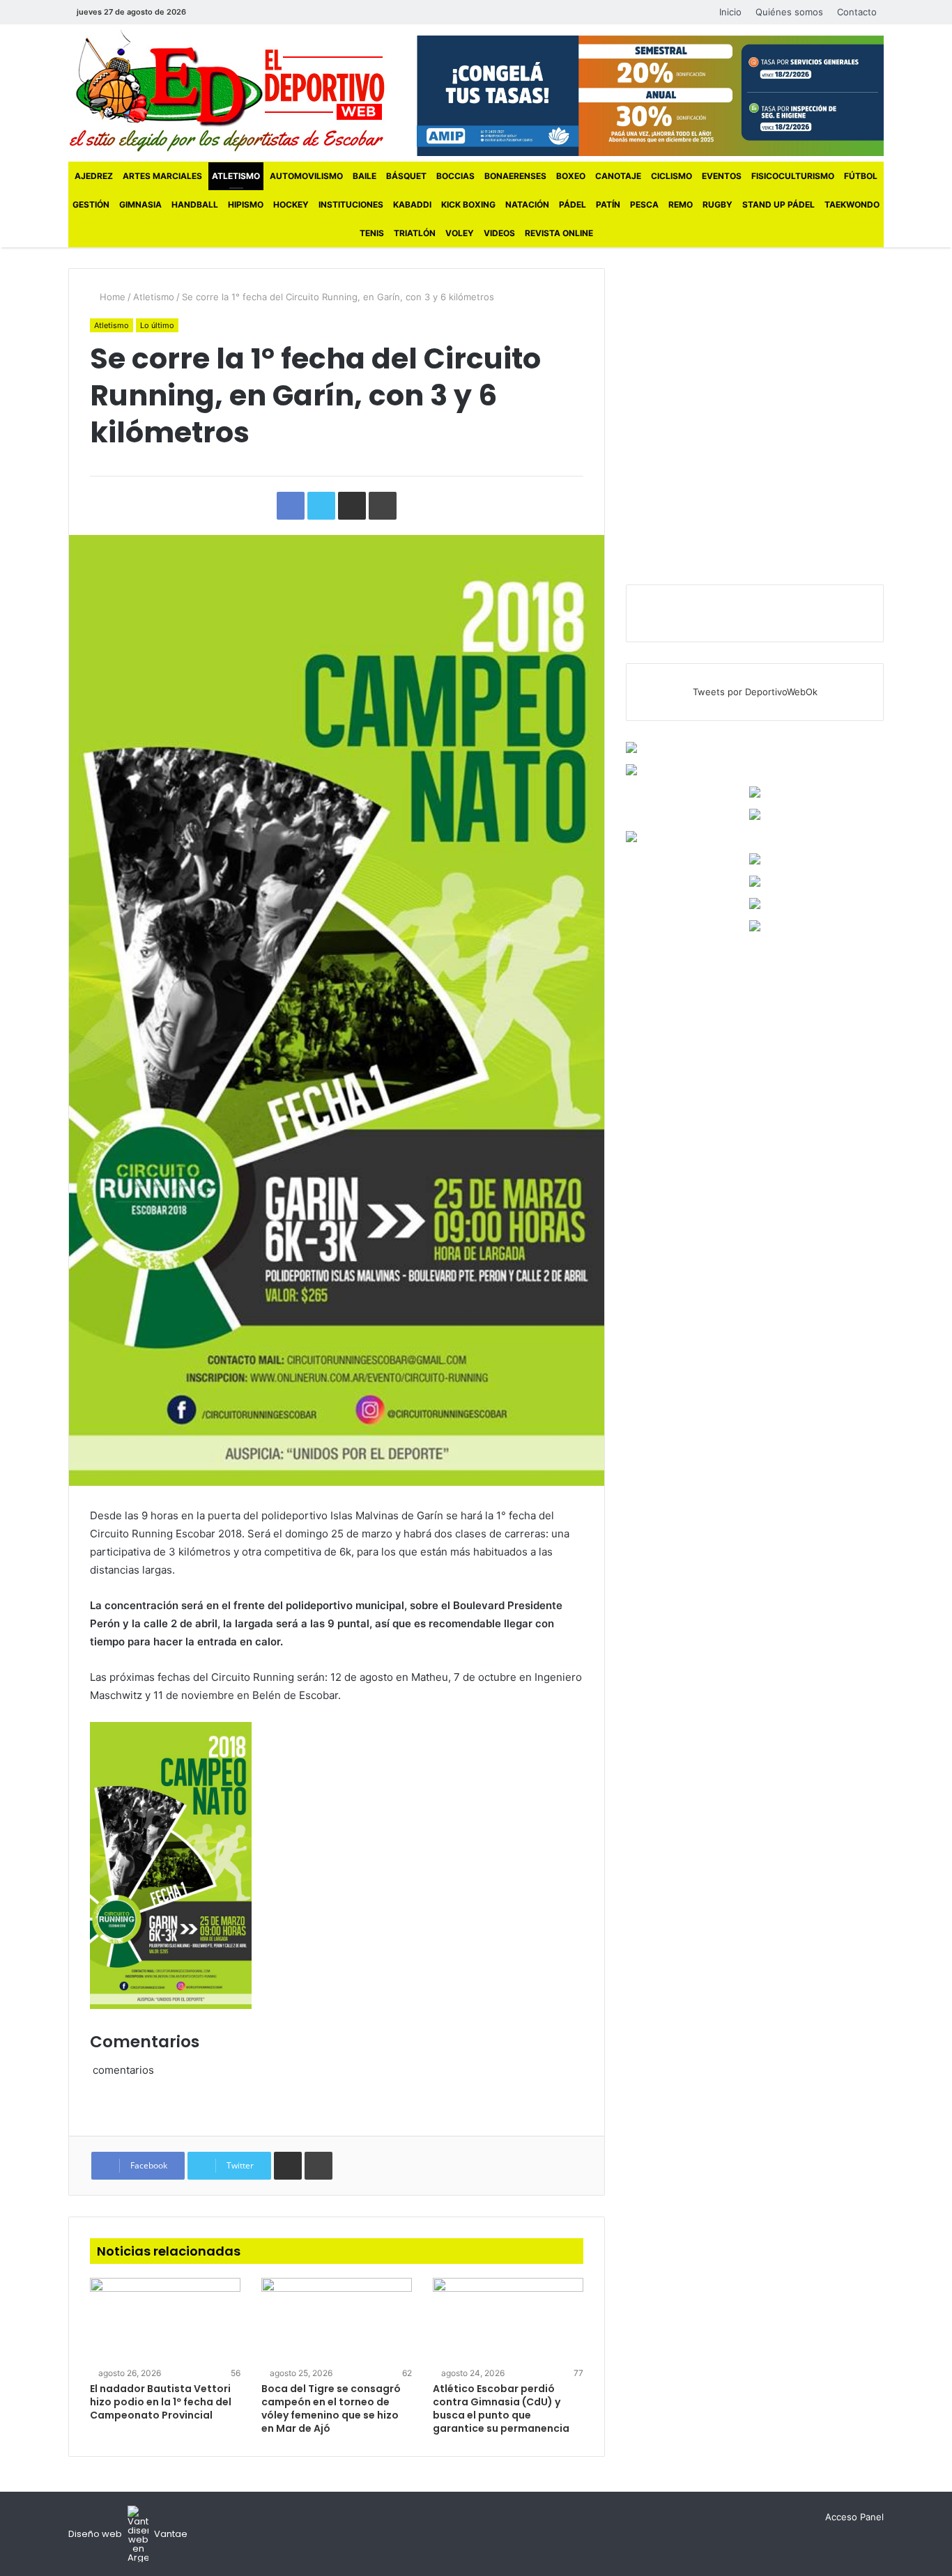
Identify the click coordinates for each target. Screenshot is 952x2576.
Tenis (372, 233)
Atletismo (236, 176)
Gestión (91, 204)
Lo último (157, 325)
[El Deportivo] (227, 91)
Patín (608, 204)
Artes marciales (162, 176)
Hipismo (246, 204)
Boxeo (571, 176)
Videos (499, 233)
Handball (195, 204)
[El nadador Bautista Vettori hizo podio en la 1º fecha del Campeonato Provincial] (165, 2320)
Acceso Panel (854, 2517)
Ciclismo (671, 176)
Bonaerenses (515, 176)
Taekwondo (852, 204)
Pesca (644, 204)
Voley (460, 233)
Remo (681, 204)
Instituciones (351, 204)
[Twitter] (228, 12)
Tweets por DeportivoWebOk (755, 692)
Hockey (291, 204)
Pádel (573, 204)
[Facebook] (207, 12)
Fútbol (861, 176)
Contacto (857, 12)
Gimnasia (140, 204)
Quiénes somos (789, 12)
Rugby (717, 204)
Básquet (406, 176)
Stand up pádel (778, 204)
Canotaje (618, 176)
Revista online (559, 233)
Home (111, 297)
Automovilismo (306, 176)
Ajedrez (94, 176)
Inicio (730, 12)
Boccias (455, 176)
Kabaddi (412, 204)
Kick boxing (468, 204)
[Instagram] (249, 12)
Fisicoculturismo (793, 176)
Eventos (722, 176)
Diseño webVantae (128, 2534)
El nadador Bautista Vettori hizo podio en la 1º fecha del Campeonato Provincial (161, 2402)
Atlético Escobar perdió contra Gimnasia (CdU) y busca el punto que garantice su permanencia (501, 2408)
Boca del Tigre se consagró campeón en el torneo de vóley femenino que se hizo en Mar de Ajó (331, 2408)
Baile (364, 176)
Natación (527, 204)
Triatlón (415, 233)
